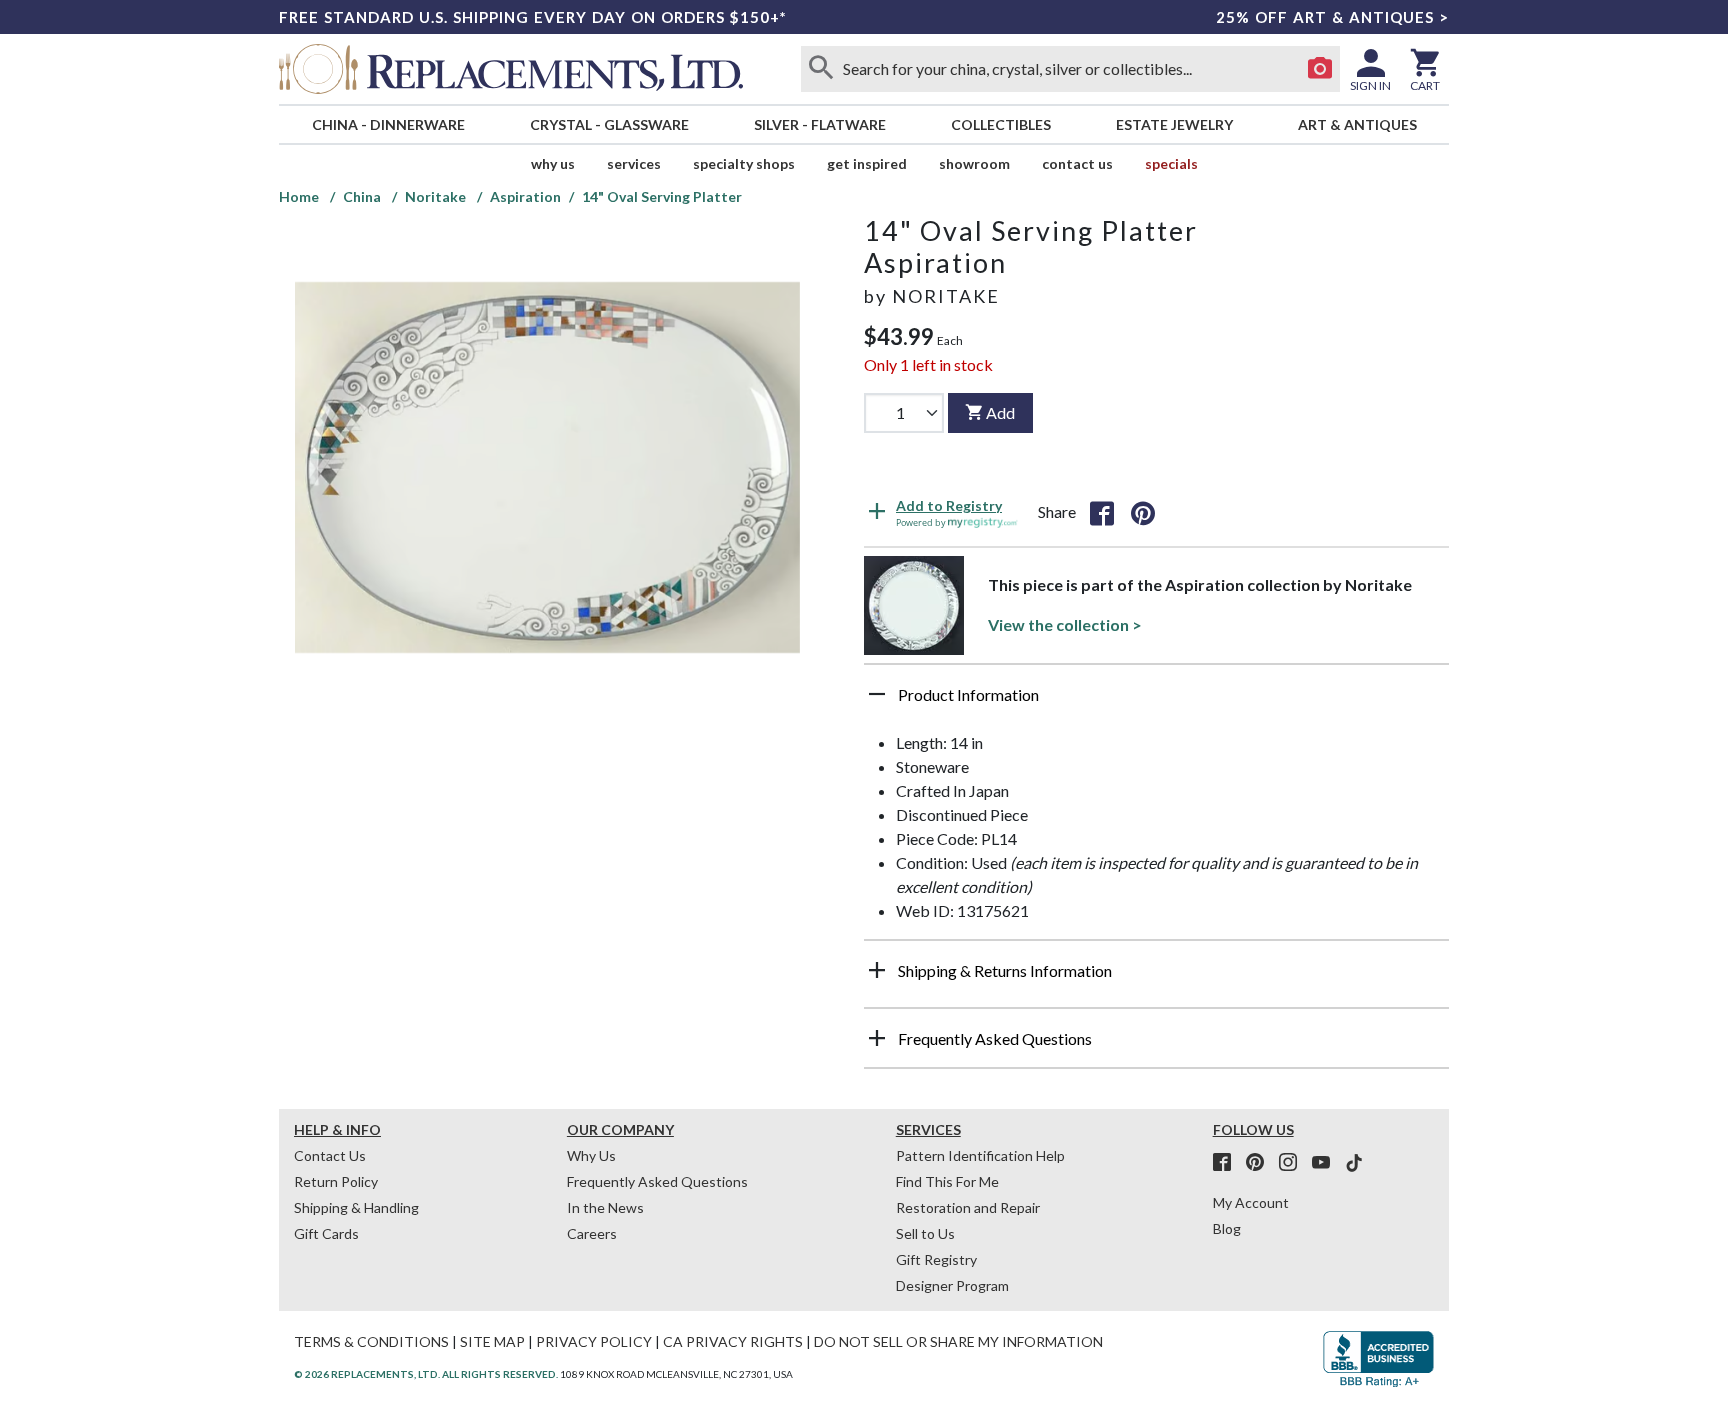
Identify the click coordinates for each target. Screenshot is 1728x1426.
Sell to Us (925, 1233)
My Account (1251, 1202)
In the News (605, 1207)
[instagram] (1294, 1163)
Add (1000, 412)
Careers (592, 1233)
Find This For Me (947, 1181)
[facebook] (1228, 1163)
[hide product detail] (877, 694)
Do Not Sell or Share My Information (958, 1341)
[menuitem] (388, 124)
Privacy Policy (594, 1341)
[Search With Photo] (1320, 69)
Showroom (974, 163)
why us (553, 163)
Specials (1171, 163)
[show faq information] (877, 1038)
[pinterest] (1261, 1163)
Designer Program (952, 1285)
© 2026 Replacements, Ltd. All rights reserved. (426, 1374)
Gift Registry (936, 1259)
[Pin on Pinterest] (1143, 512)
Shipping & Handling (356, 1207)
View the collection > (1065, 624)
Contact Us (1077, 163)
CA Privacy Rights (733, 1341)
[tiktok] (1354, 1163)
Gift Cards (326, 1233)
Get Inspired (867, 163)
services (634, 163)
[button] (1156, 702)
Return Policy (336, 1181)
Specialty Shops (744, 163)
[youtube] (1327, 1163)
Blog (1227, 1228)
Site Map (492, 1341)
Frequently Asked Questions (657, 1181)
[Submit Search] (821, 69)
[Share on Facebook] (1102, 512)
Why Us (591, 1155)
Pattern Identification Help (980, 1155)
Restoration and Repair (968, 1207)
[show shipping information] (877, 970)
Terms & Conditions (371, 1341)
